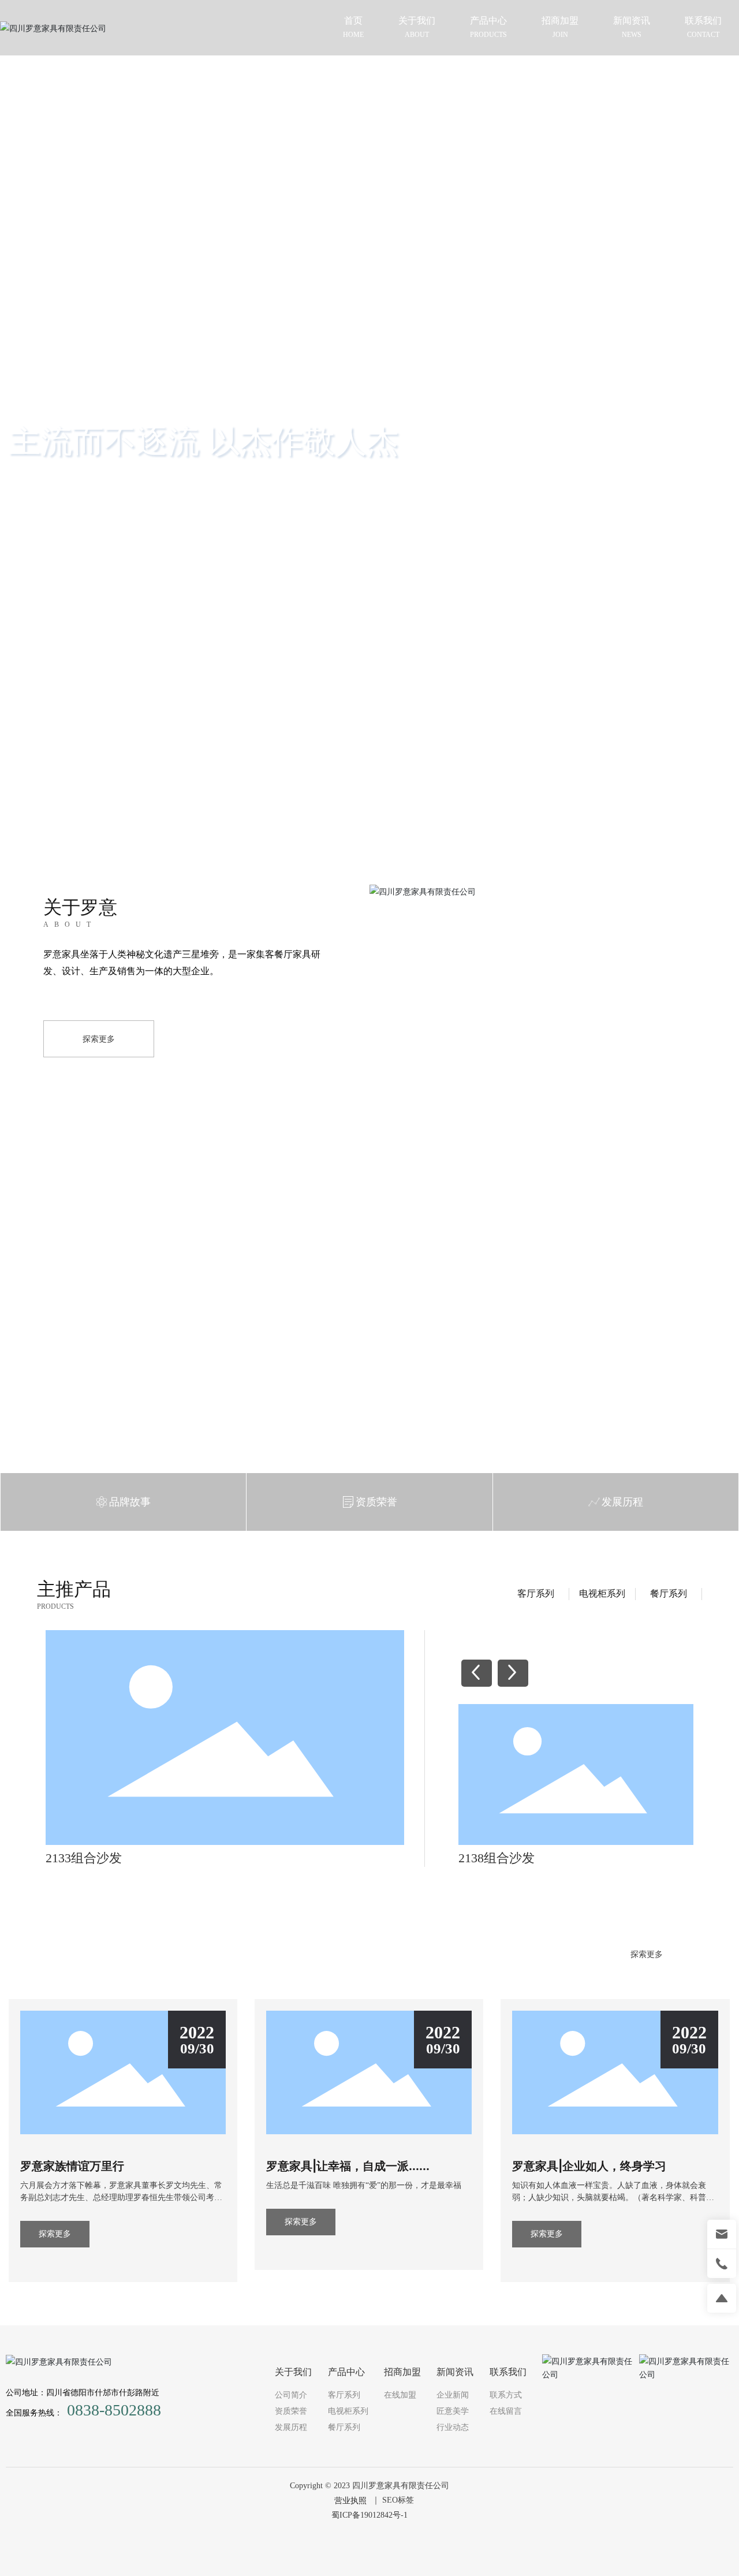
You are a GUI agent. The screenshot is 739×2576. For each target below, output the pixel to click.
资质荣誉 (376, 1502)
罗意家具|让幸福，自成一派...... (348, 2166)
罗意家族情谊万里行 (72, 2166)
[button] (710, 405)
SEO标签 (398, 2500)
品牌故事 (130, 1502)
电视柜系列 (602, 1593)
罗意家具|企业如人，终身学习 (589, 2166)
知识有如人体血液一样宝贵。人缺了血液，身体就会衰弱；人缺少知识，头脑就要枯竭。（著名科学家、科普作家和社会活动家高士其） (613, 2197)
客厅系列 (536, 1593)
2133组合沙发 (84, 1858)
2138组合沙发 (497, 1858)
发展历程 (622, 1502)
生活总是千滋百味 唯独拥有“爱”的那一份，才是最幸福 (364, 2185)
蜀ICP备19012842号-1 (369, 2515)
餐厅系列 (669, 1593)
